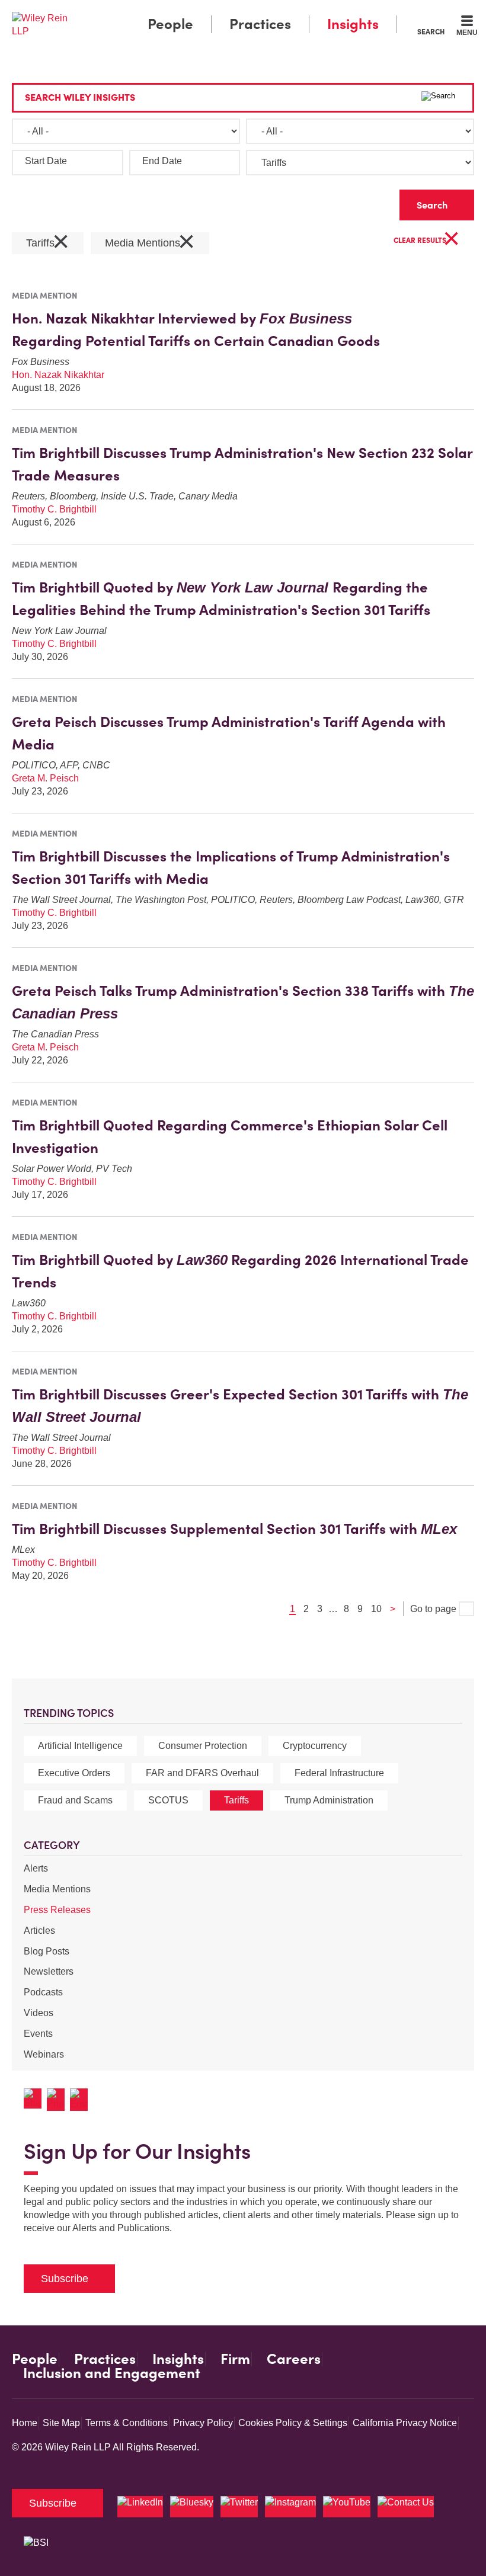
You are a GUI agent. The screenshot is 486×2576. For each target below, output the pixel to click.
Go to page (434, 1609)
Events (38, 2034)
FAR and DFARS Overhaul (202, 1773)
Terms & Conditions (127, 2423)
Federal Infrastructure (339, 1773)
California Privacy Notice (405, 2423)
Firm (235, 2359)
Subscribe (65, 2279)
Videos (39, 2013)
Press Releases (57, 1910)
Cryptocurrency (315, 1746)
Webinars (44, 2054)
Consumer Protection (203, 1746)
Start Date (46, 161)
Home (25, 2423)
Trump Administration (329, 1800)
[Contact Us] (406, 2507)
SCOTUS (168, 1800)
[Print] (58, 2100)
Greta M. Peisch (45, 778)
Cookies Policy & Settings (293, 2423)
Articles (39, 1931)
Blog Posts (47, 1951)
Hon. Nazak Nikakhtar (58, 375)
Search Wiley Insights (80, 97)
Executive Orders (74, 1773)
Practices (260, 24)
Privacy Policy (203, 2423)
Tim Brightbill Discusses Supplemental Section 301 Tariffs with (234, 1529)
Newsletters (49, 1971)
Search (431, 31)
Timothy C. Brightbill (54, 509)
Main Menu (211, 12)
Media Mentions (57, 1889)
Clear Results (427, 241)
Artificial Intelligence (80, 1746)
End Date (162, 161)
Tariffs (236, 1800)
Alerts (36, 1868)
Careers (294, 2359)
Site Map (61, 2423)
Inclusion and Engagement (112, 2373)
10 (376, 1609)
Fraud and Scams (75, 1800)
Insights (353, 24)
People (170, 24)
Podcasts (43, 1992)
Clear (372, 202)
